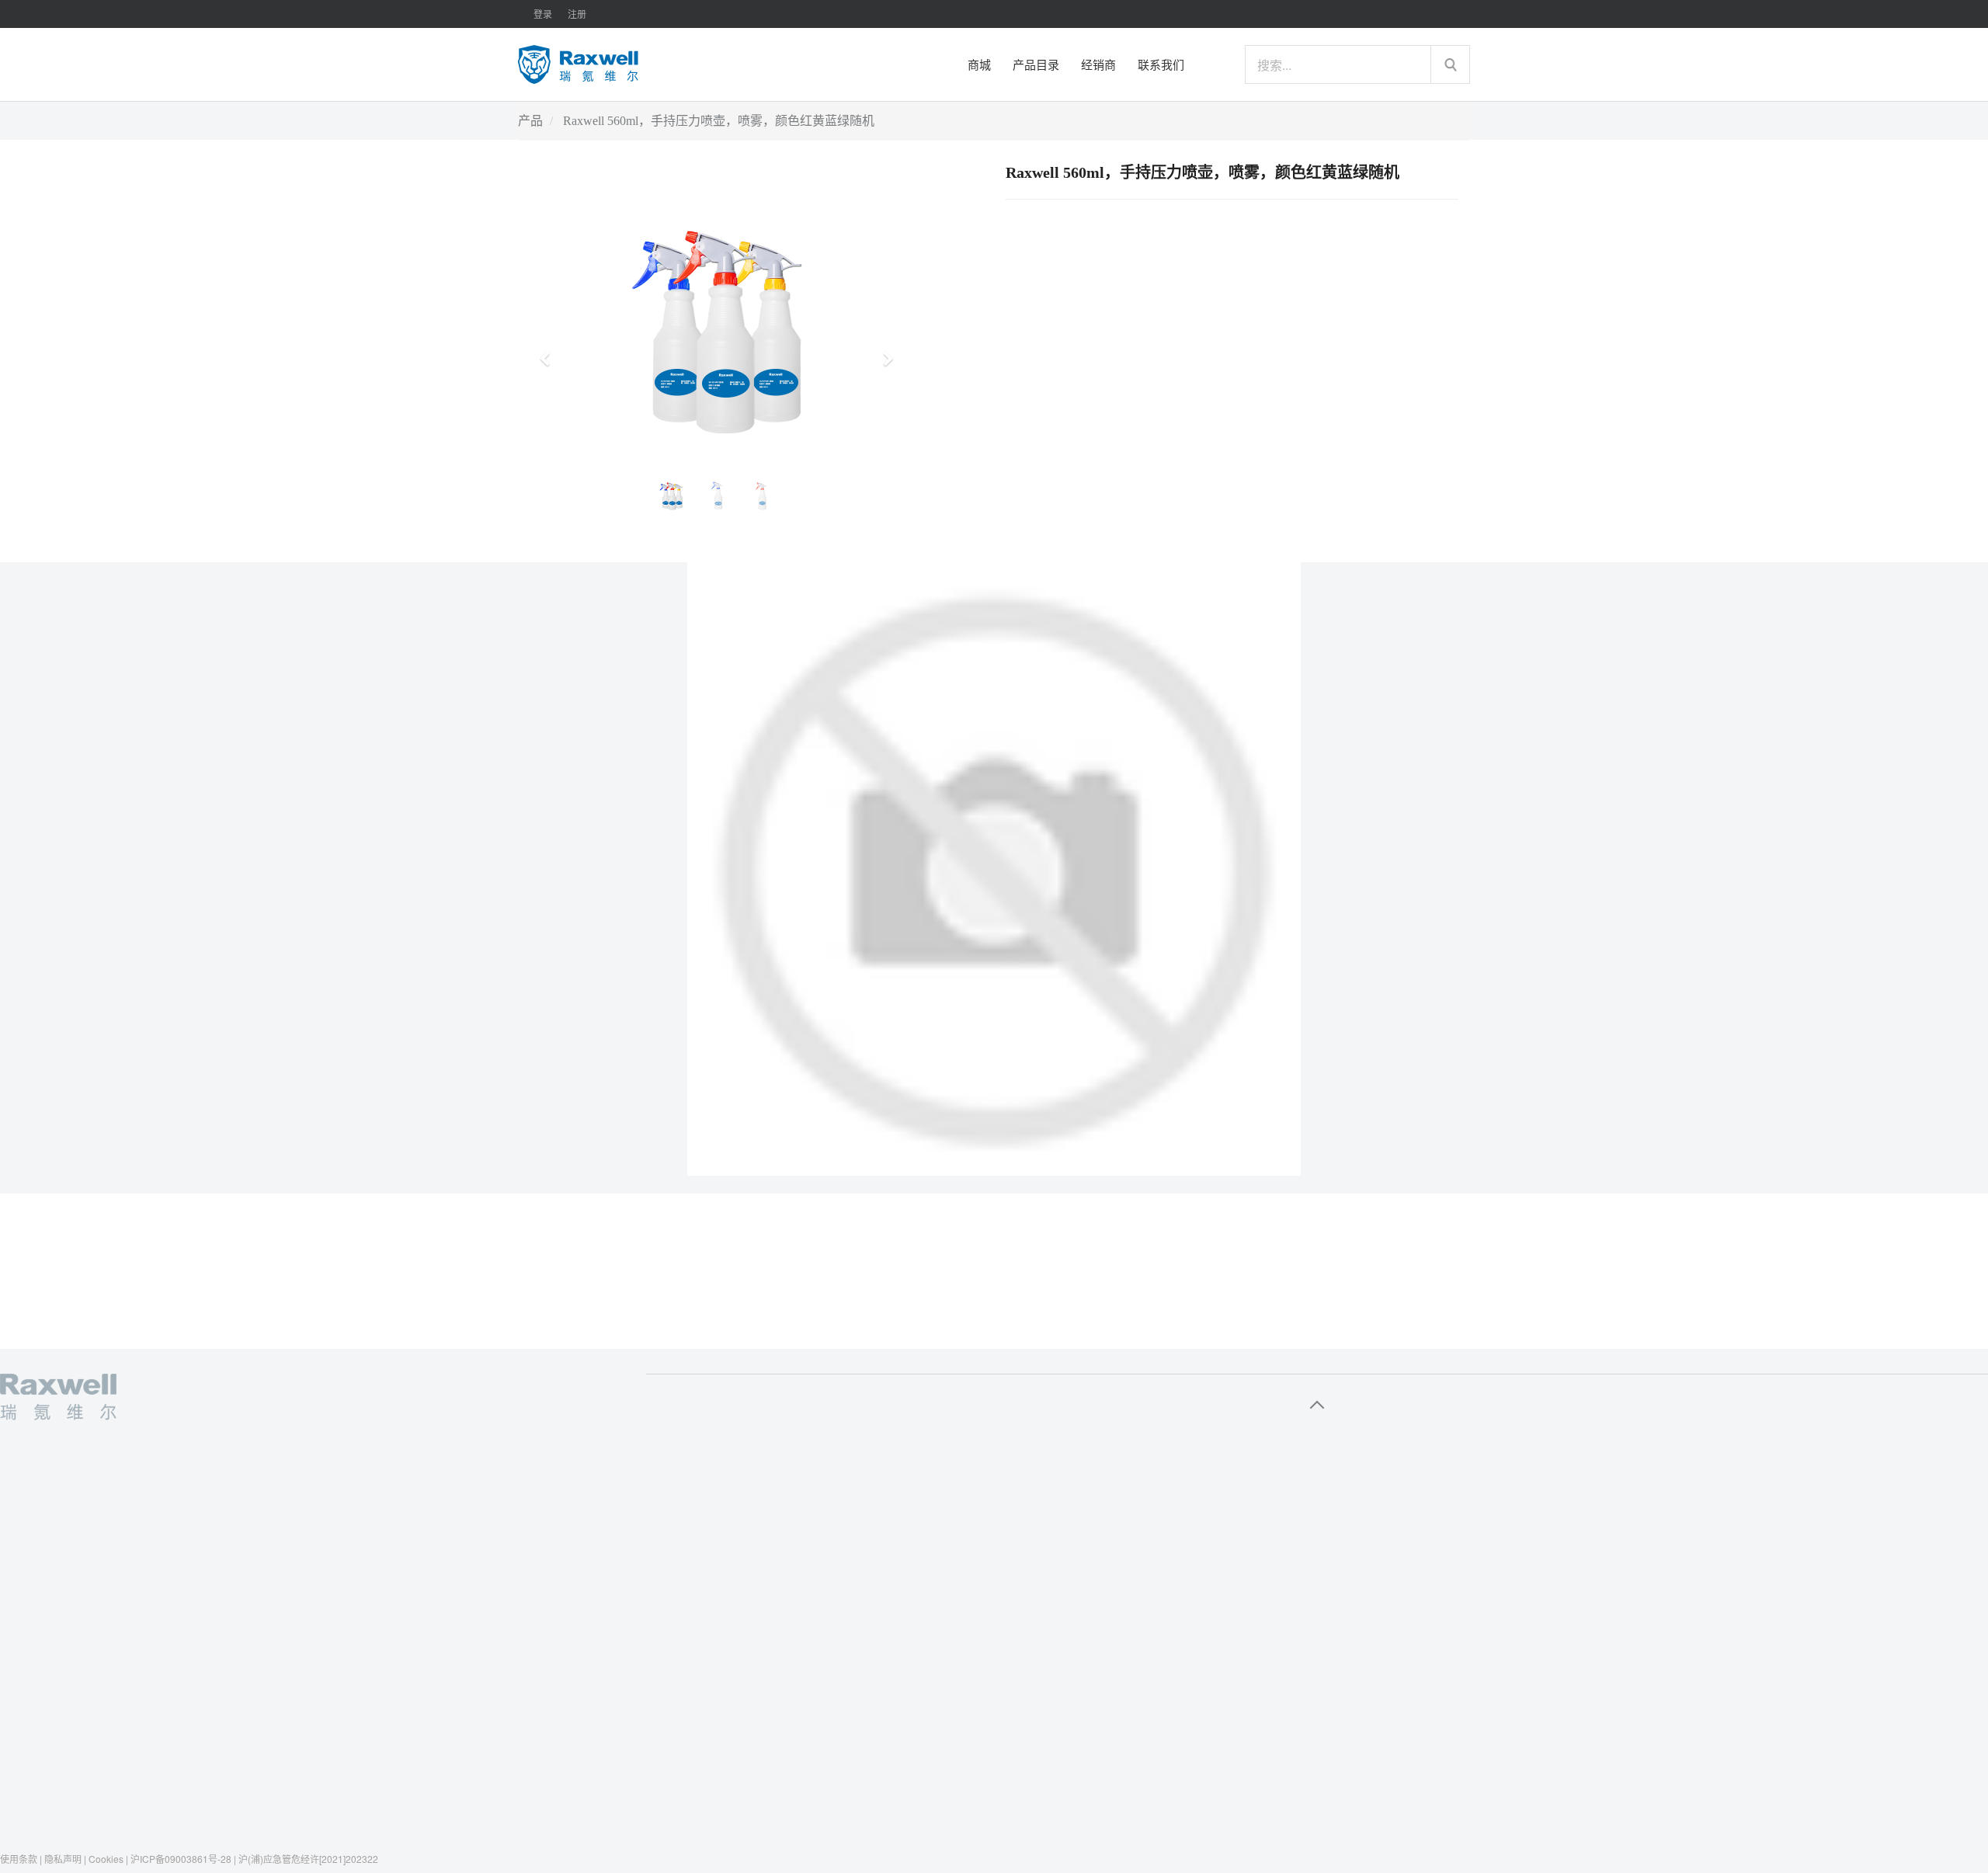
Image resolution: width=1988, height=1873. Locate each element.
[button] (550, 352)
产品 (530, 121)
